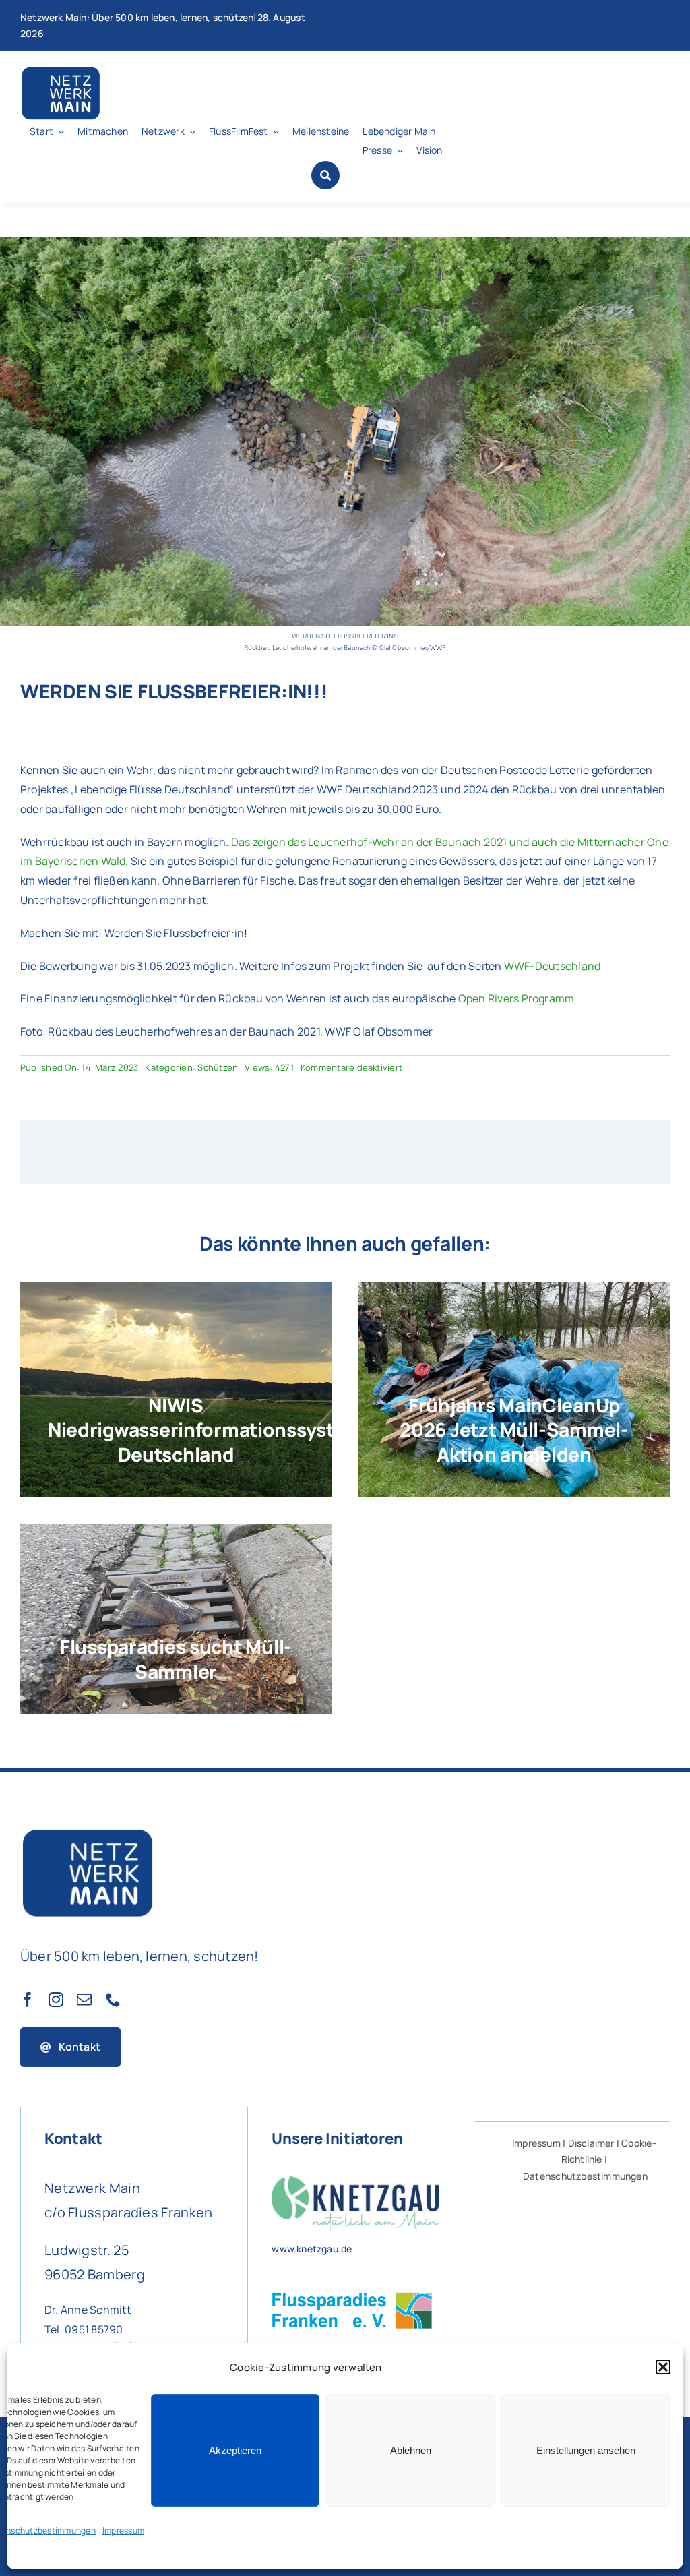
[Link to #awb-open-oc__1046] (325, 175)
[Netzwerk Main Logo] (61, 70)
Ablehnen (411, 2450)
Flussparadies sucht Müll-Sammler (176, 1658)
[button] (663, 2367)
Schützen (218, 1067)
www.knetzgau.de (312, 2249)
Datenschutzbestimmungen (585, 2176)
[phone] (113, 2000)
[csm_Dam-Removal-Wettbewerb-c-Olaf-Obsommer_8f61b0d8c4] (345, 243)
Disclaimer (591, 2143)
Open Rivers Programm (516, 998)
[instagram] (56, 2000)
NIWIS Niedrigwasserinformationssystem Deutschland (205, 1430)
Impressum (123, 2530)
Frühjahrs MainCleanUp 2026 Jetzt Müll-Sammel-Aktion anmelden (514, 1430)
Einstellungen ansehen (586, 2450)
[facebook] (28, 2000)
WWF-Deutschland (553, 966)
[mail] (84, 2000)
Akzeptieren (235, 2450)
